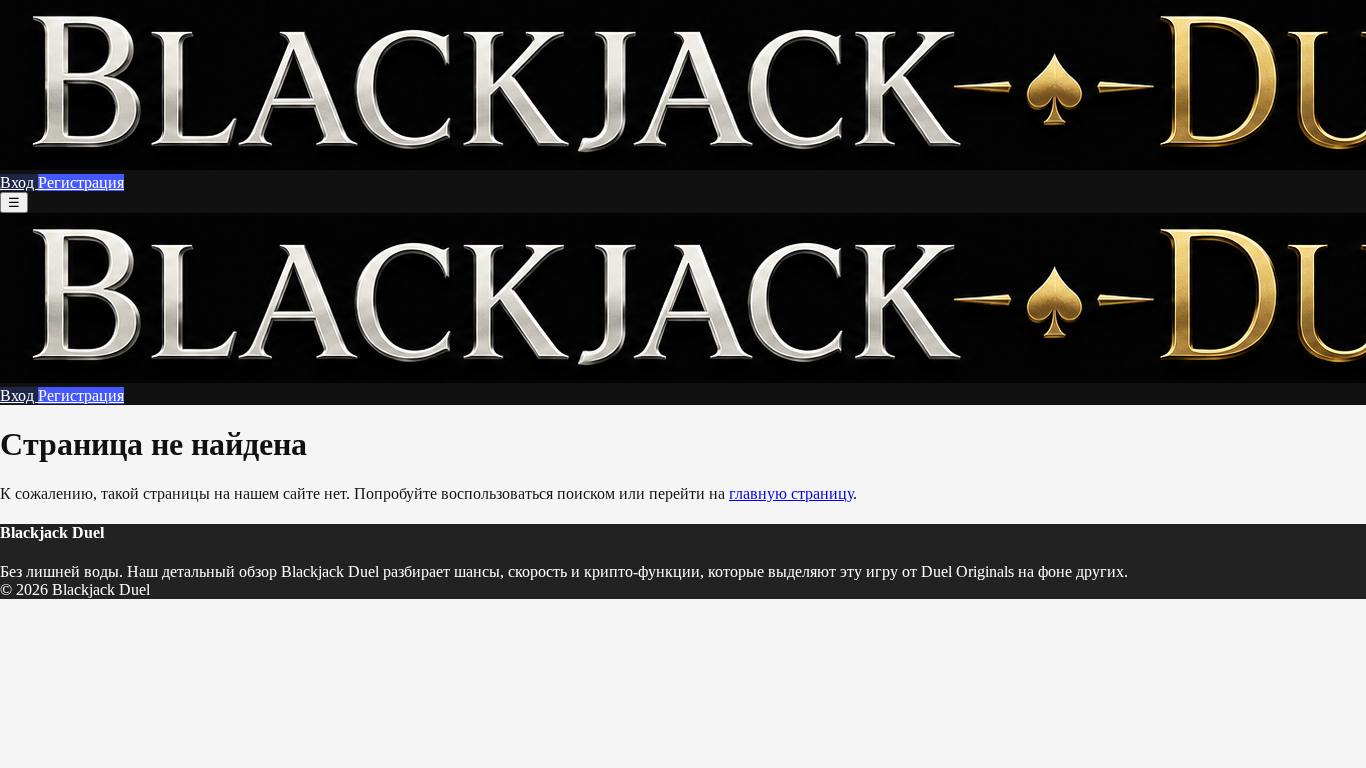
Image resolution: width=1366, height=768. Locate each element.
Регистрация (81, 182)
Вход (19, 182)
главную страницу (791, 493)
